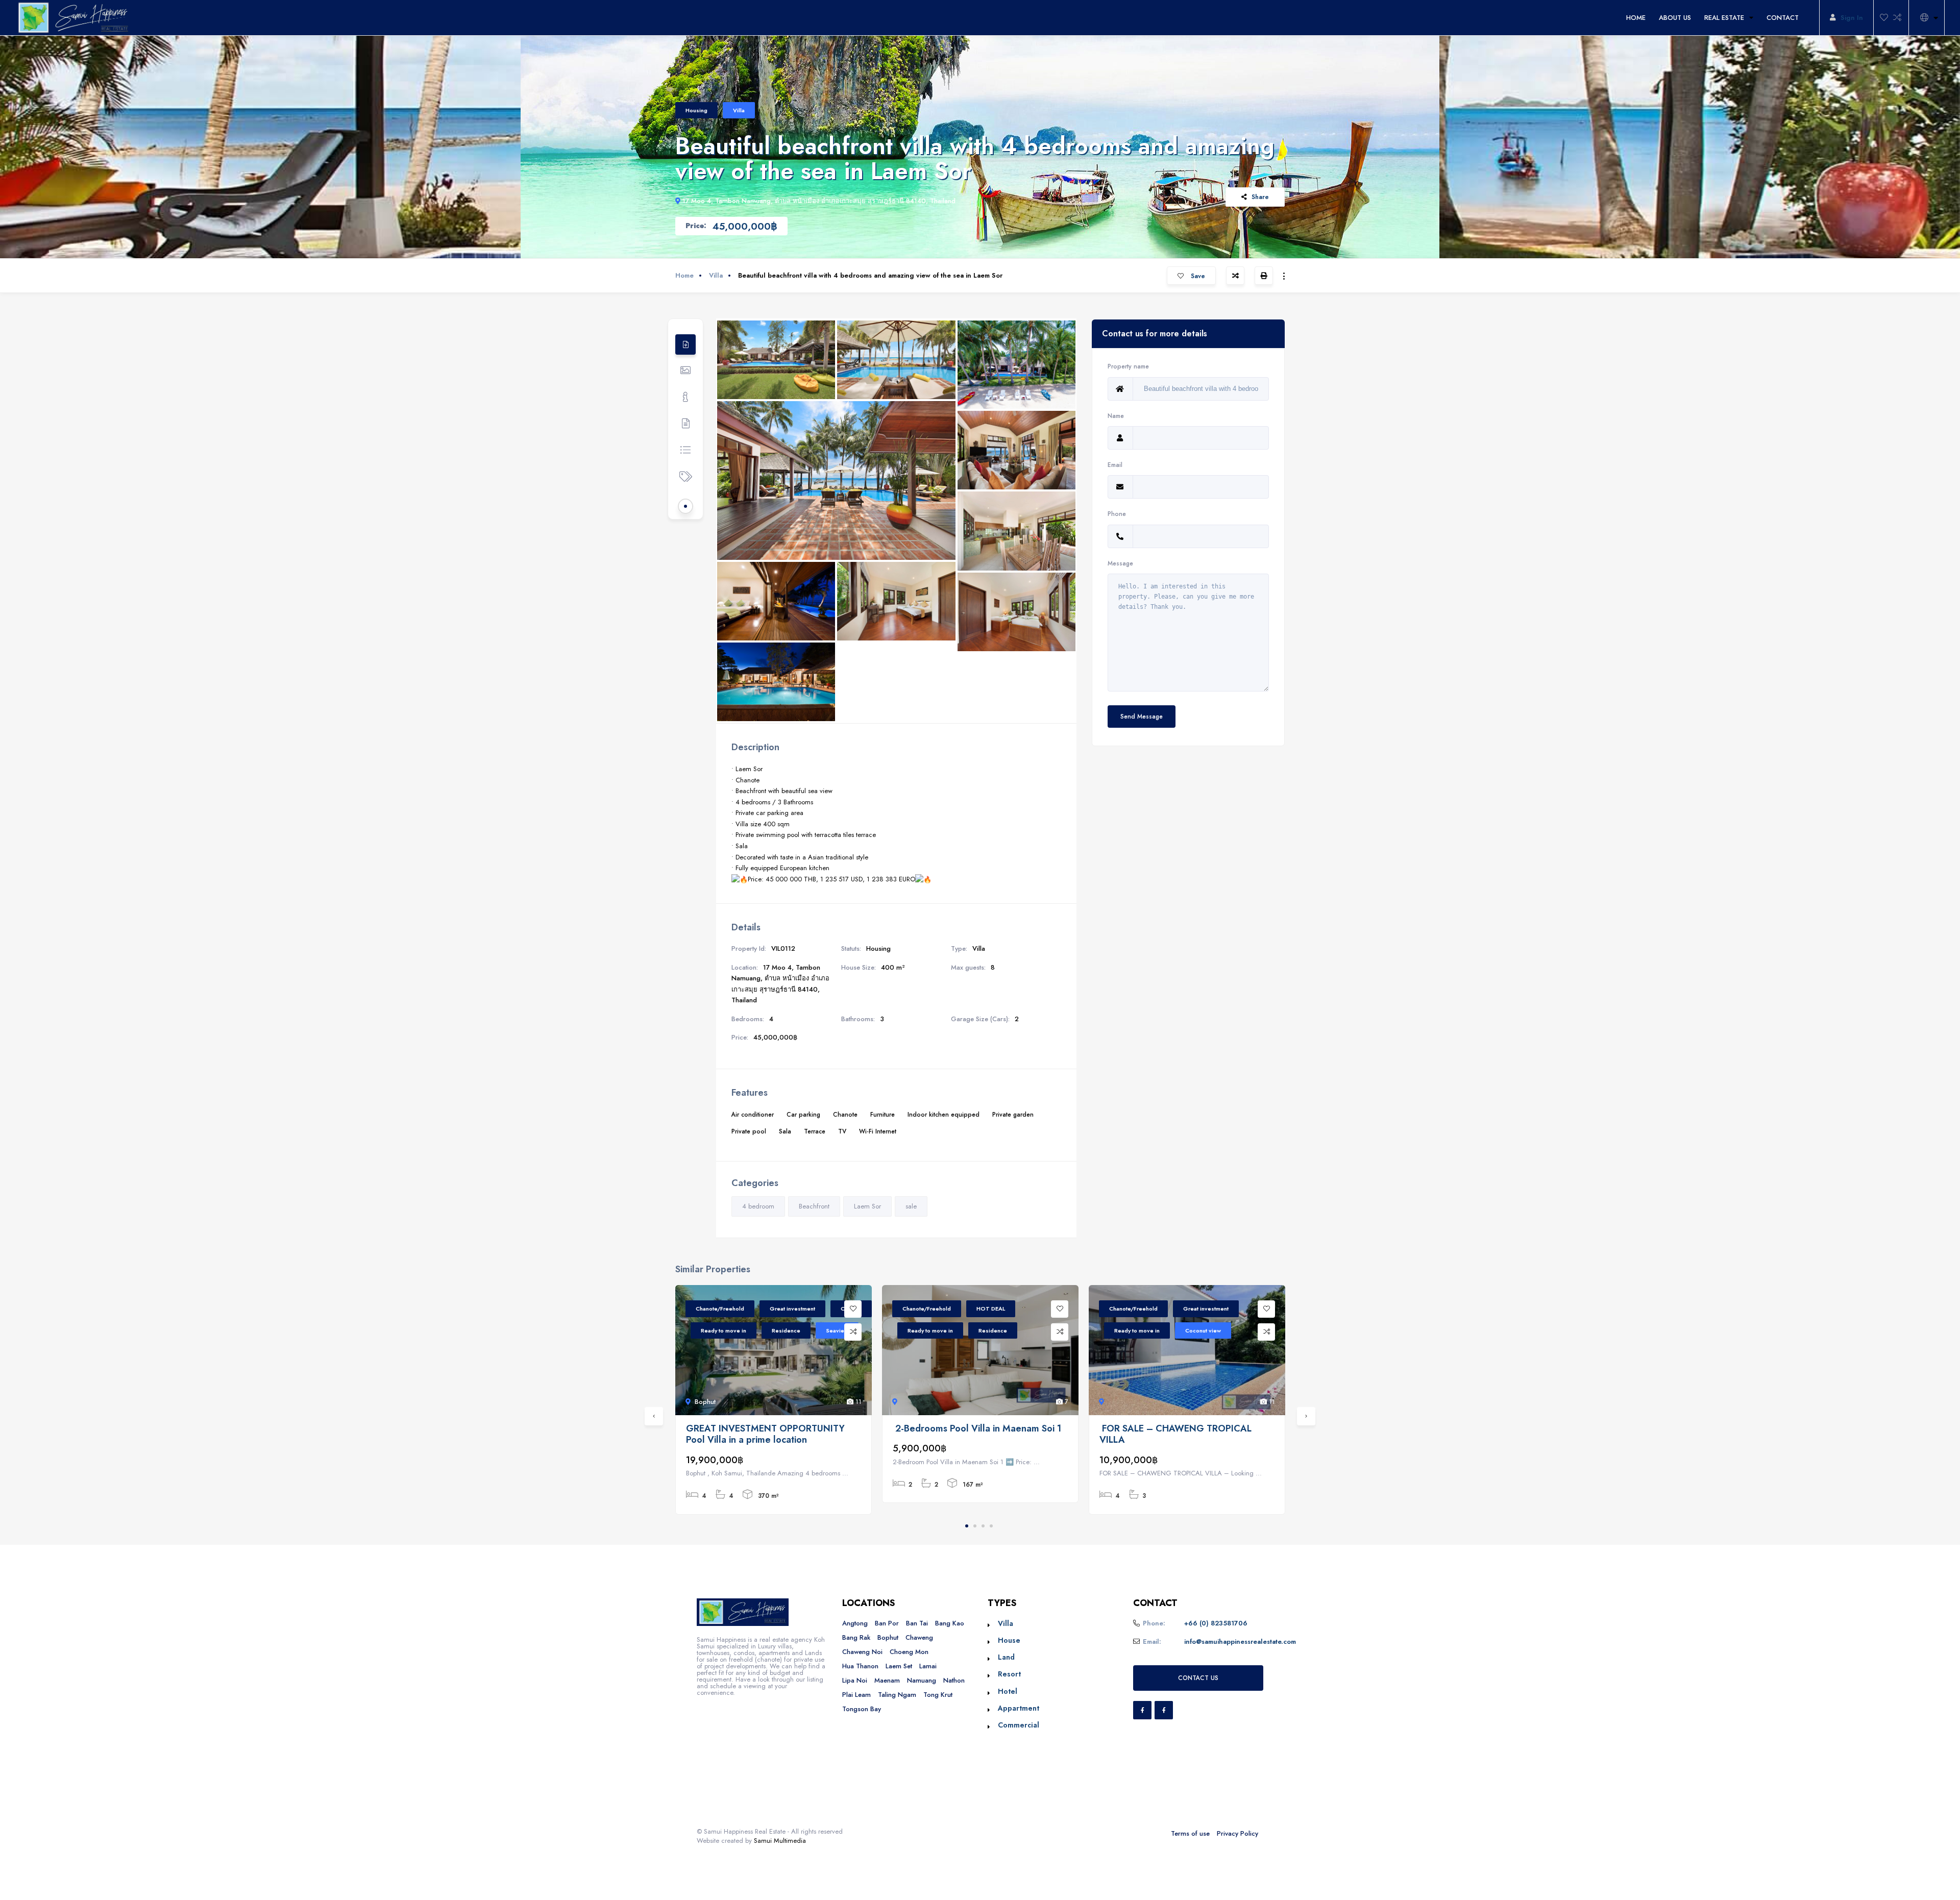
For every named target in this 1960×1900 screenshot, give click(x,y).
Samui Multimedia (780, 1841)
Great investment (792, 1309)
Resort (1009, 1674)
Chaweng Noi (862, 1652)
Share (1260, 197)
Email (1115, 465)
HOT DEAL (991, 1309)
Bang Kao (950, 1623)
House (1009, 1640)
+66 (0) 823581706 (1216, 1623)
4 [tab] (991, 1526)
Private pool (749, 1131)
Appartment (1019, 1708)
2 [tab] (975, 1526)
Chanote (845, 1114)
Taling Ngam (897, 1695)
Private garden (1013, 1114)
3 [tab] (983, 1526)
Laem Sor (867, 1206)
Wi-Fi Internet (878, 1131)
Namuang (922, 1680)
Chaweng (919, 1637)
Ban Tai (917, 1623)
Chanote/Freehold (720, 1309)
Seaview (837, 1330)
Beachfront (814, 1206)
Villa (739, 110)
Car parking (803, 1114)
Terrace (815, 1131)
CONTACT (1783, 18)
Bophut (888, 1637)
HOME (1636, 18)
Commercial (1019, 1725)
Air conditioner (753, 1114)
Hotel (1008, 1691)
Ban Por (887, 1623)
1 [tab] (967, 1526)
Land (1006, 1657)
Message (1120, 563)
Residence (786, 1330)
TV (842, 1131)
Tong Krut (938, 1695)
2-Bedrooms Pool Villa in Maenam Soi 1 (977, 1429)
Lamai (928, 1666)
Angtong (855, 1623)
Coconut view (1203, 1330)
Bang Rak (856, 1637)
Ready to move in (724, 1330)
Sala (785, 1131)
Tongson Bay (862, 1709)
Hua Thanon (860, 1666)
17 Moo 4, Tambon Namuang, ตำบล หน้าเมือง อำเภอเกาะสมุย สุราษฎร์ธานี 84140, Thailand (819, 201)
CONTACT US (1198, 1678)
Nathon (954, 1680)
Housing (696, 110)
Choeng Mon (909, 1652)
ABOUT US (1675, 18)
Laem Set (899, 1666)
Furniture (883, 1114)
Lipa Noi (855, 1680)
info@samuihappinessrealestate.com (1240, 1642)
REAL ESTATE (1724, 18)
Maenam (887, 1680)
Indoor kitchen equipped (944, 1114)
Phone (1117, 514)
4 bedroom (758, 1206)
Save (1197, 276)
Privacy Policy (1238, 1833)
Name (1116, 416)
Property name (1128, 366)
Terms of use (1190, 1833)
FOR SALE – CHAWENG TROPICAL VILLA (1175, 1434)
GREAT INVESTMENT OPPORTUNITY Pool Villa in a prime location (765, 1434)
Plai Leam (856, 1695)
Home (684, 275)
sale (911, 1206)
